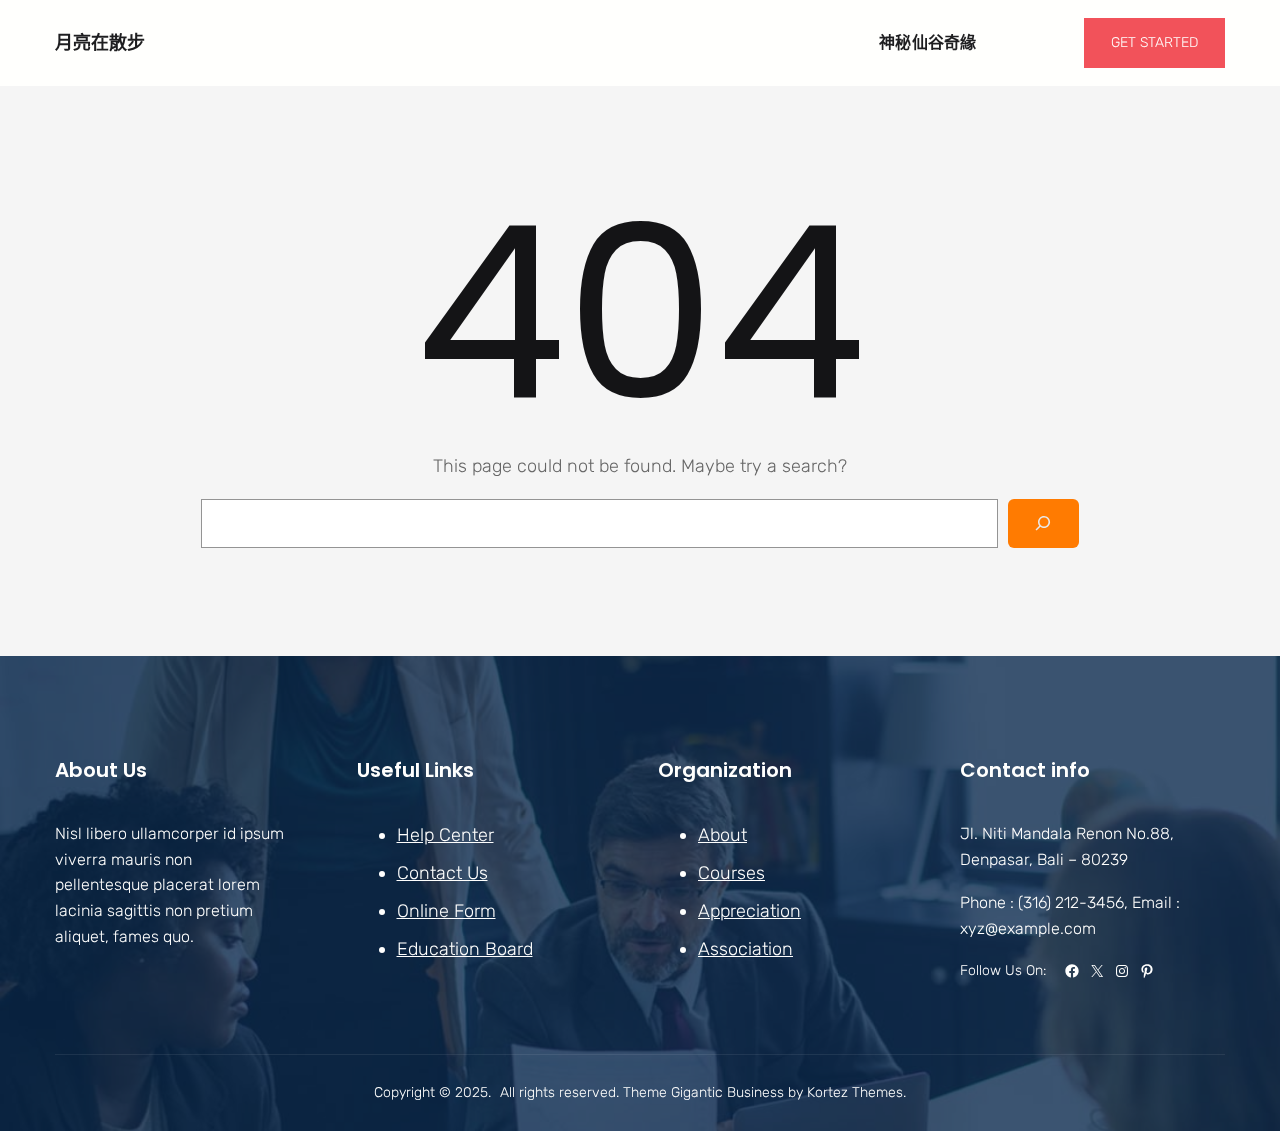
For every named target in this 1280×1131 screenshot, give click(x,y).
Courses (731, 873)
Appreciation (749, 911)
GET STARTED (1154, 42)
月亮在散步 (100, 42)
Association (745, 949)
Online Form (446, 911)
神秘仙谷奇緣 (928, 42)
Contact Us (442, 873)
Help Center (445, 835)
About (722, 835)
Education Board (465, 949)
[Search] (1043, 523)
